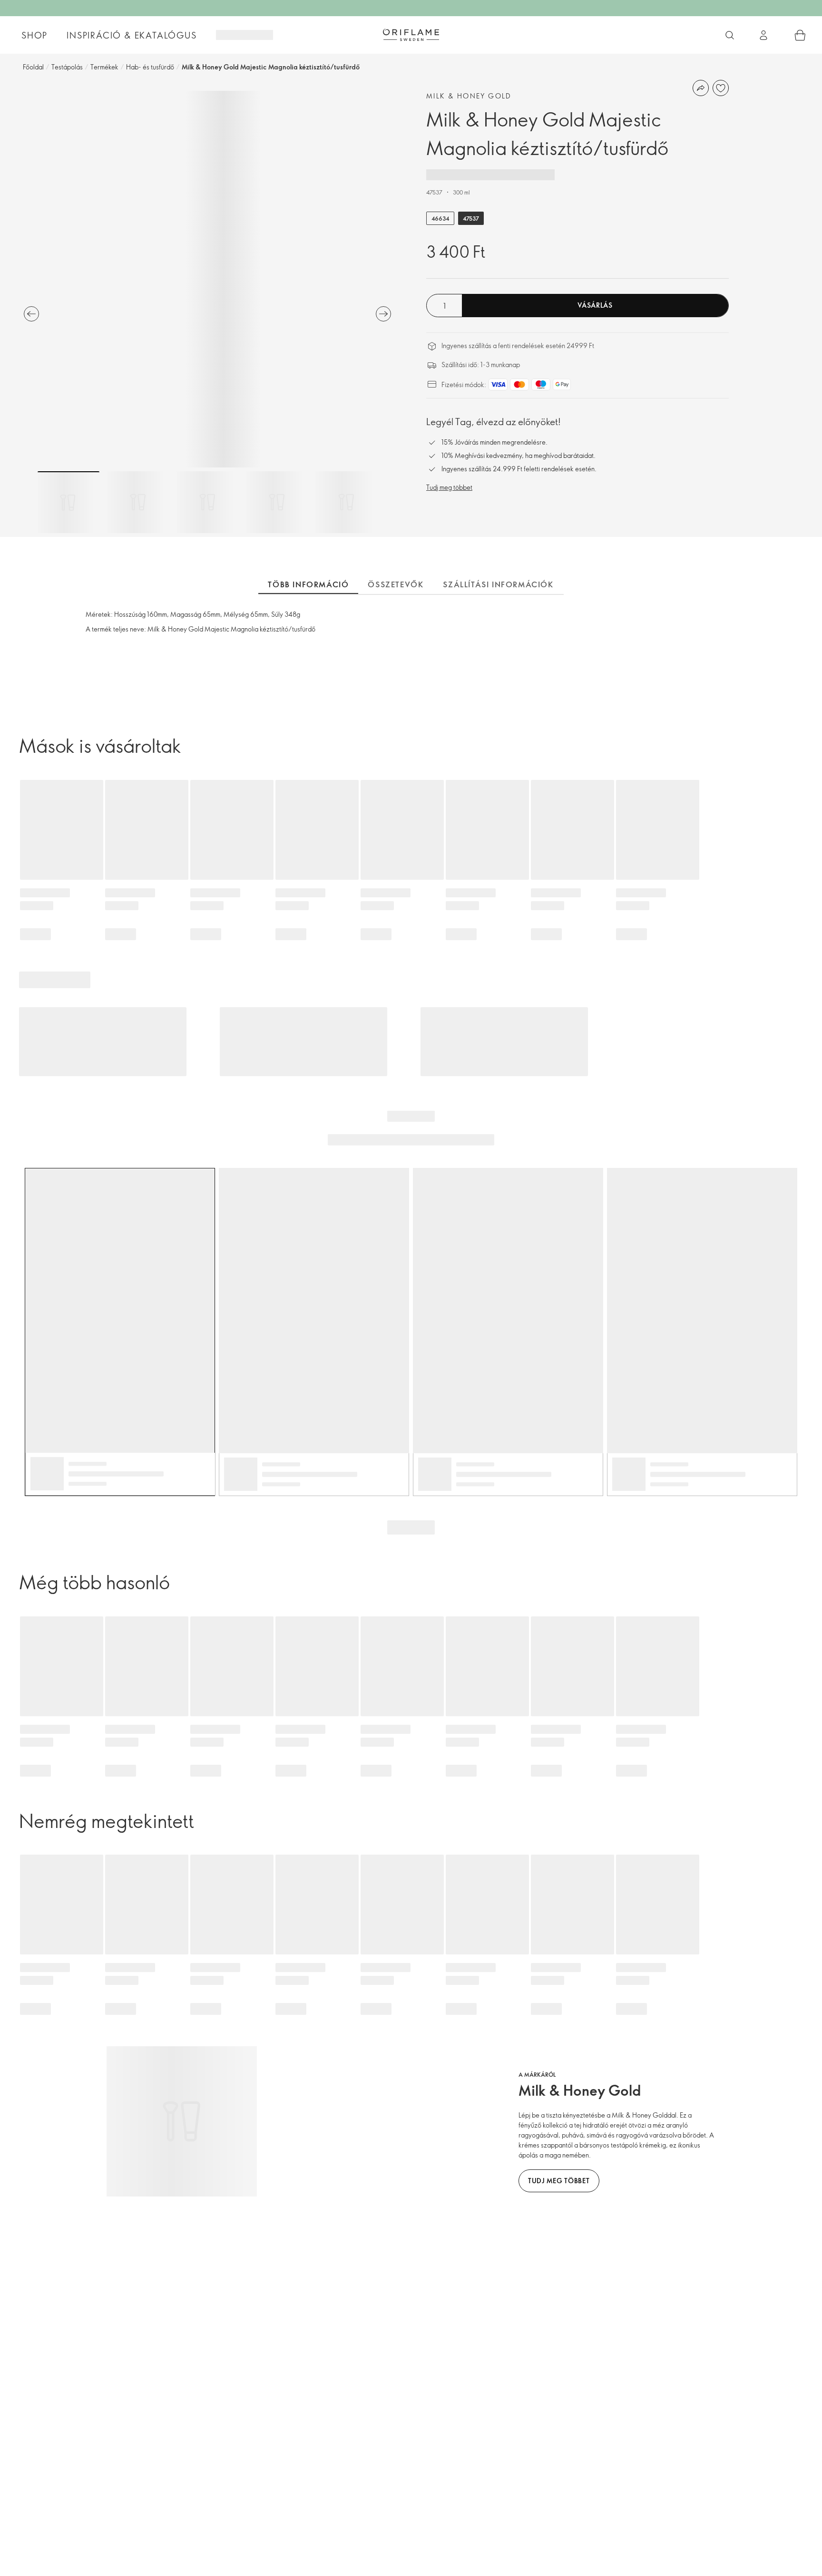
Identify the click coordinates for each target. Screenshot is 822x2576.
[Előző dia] (31, 314)
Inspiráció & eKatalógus (132, 35)
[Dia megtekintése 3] (207, 502)
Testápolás (67, 67)
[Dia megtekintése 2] (138, 502)
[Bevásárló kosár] (800, 35)
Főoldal (33, 67)
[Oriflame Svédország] (411, 35)
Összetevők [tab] (396, 584)
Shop (34, 35)
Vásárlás (595, 305)
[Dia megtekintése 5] (346, 502)
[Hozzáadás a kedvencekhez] (721, 88)
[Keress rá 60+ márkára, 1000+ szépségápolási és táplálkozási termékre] (730, 35)
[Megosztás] (701, 88)
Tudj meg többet (449, 487)
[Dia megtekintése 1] (68, 502)
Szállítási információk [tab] (498, 584)
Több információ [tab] (308, 584)
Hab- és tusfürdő (150, 67)
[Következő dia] (383, 314)
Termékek (104, 67)
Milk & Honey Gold (469, 96)
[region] (207, 279)
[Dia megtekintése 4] (277, 502)
